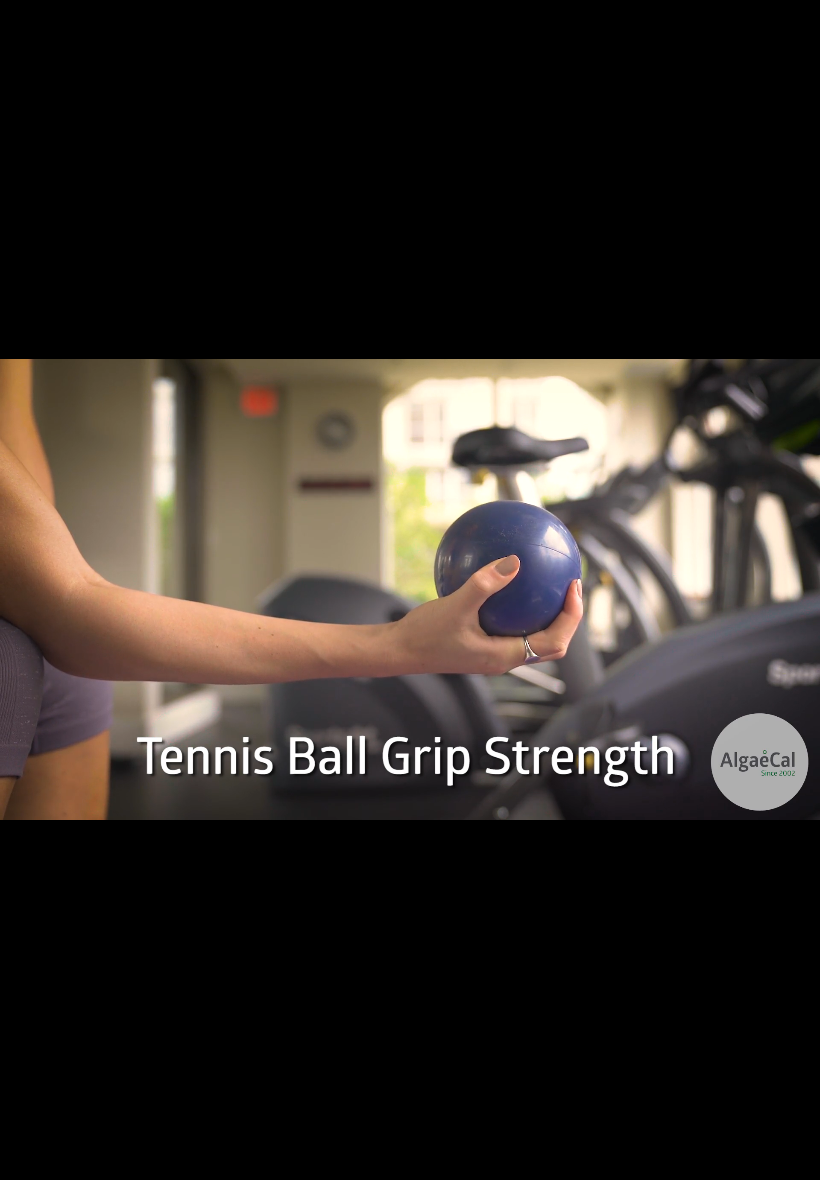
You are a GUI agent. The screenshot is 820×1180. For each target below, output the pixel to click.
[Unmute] (742, 1158)
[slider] (411, 1158)
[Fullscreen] (794, 1158)
